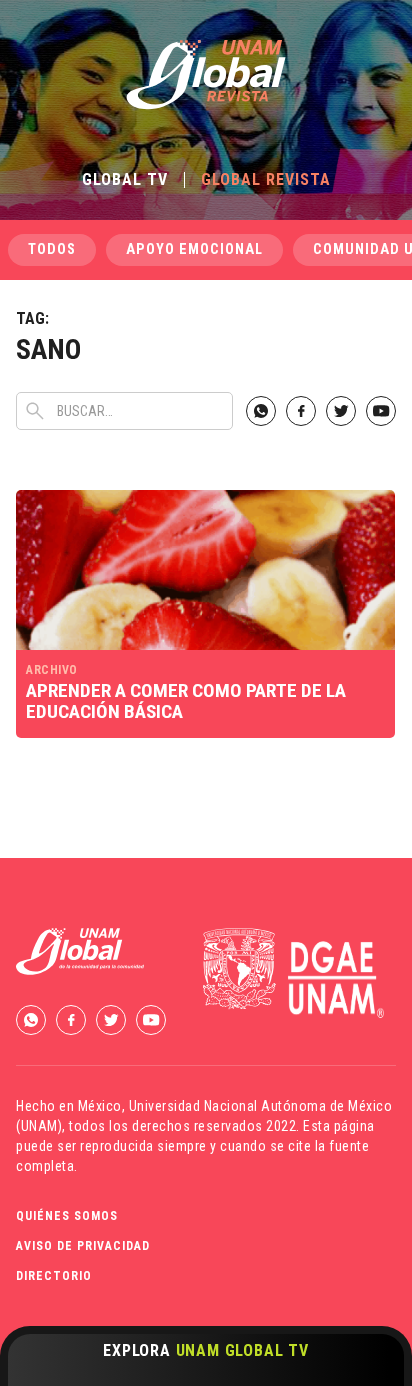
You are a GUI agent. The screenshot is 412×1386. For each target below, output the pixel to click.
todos (52, 249)
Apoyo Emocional (194, 249)
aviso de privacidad (83, 1246)
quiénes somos (67, 1216)
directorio (54, 1276)
